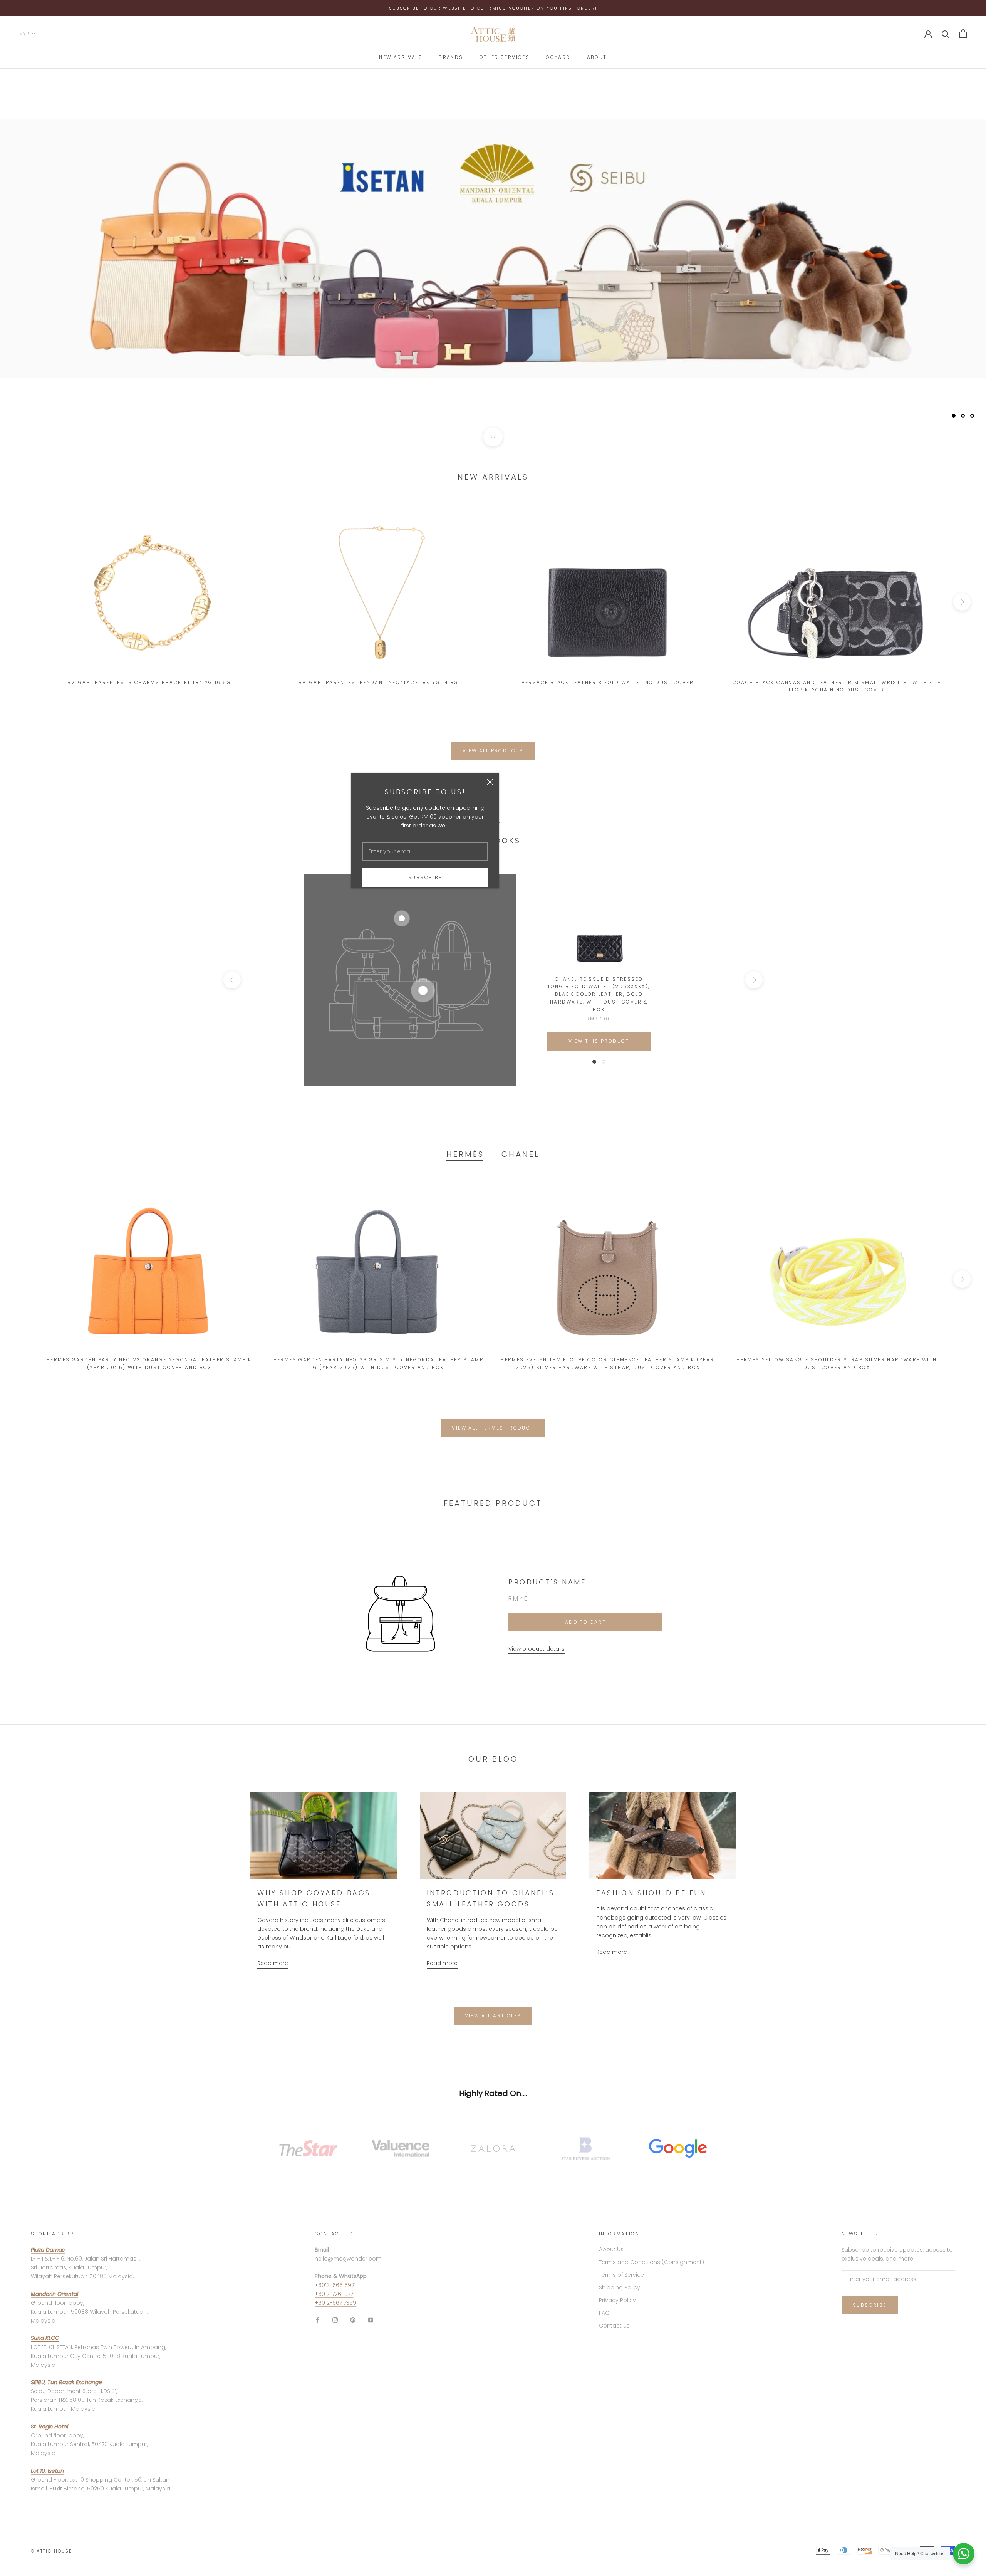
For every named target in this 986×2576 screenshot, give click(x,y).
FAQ (604, 2313)
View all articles (493, 2016)
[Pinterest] (353, 2320)
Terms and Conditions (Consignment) (651, 2262)
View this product (599, 1041)
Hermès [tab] (465, 1154)
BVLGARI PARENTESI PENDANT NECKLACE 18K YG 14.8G (379, 682)
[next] (962, 602)
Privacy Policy (617, 2300)
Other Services (505, 57)
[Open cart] (963, 34)
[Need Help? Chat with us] (964, 2554)
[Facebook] (317, 2320)
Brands (451, 57)
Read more (273, 1963)
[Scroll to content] (493, 437)
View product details (537, 1649)
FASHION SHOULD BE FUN (651, 1893)
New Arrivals (401, 57)
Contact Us (614, 2326)
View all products (493, 751)
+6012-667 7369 (335, 2303)
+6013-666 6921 (335, 2285)
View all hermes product (493, 1428)
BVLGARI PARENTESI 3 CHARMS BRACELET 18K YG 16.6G (149, 682)
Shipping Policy (620, 2287)
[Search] (946, 34)
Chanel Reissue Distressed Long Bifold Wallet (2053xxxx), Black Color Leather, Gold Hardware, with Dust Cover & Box (599, 994)
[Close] (490, 782)
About (597, 57)
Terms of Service (621, 2275)
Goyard (558, 57)
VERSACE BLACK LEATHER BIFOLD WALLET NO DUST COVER (608, 682)
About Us (611, 2249)
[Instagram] (335, 2320)
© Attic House (52, 2551)
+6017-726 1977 (334, 2294)
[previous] (24, 602)
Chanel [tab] (521, 1154)
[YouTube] (371, 2320)
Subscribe (425, 877)
